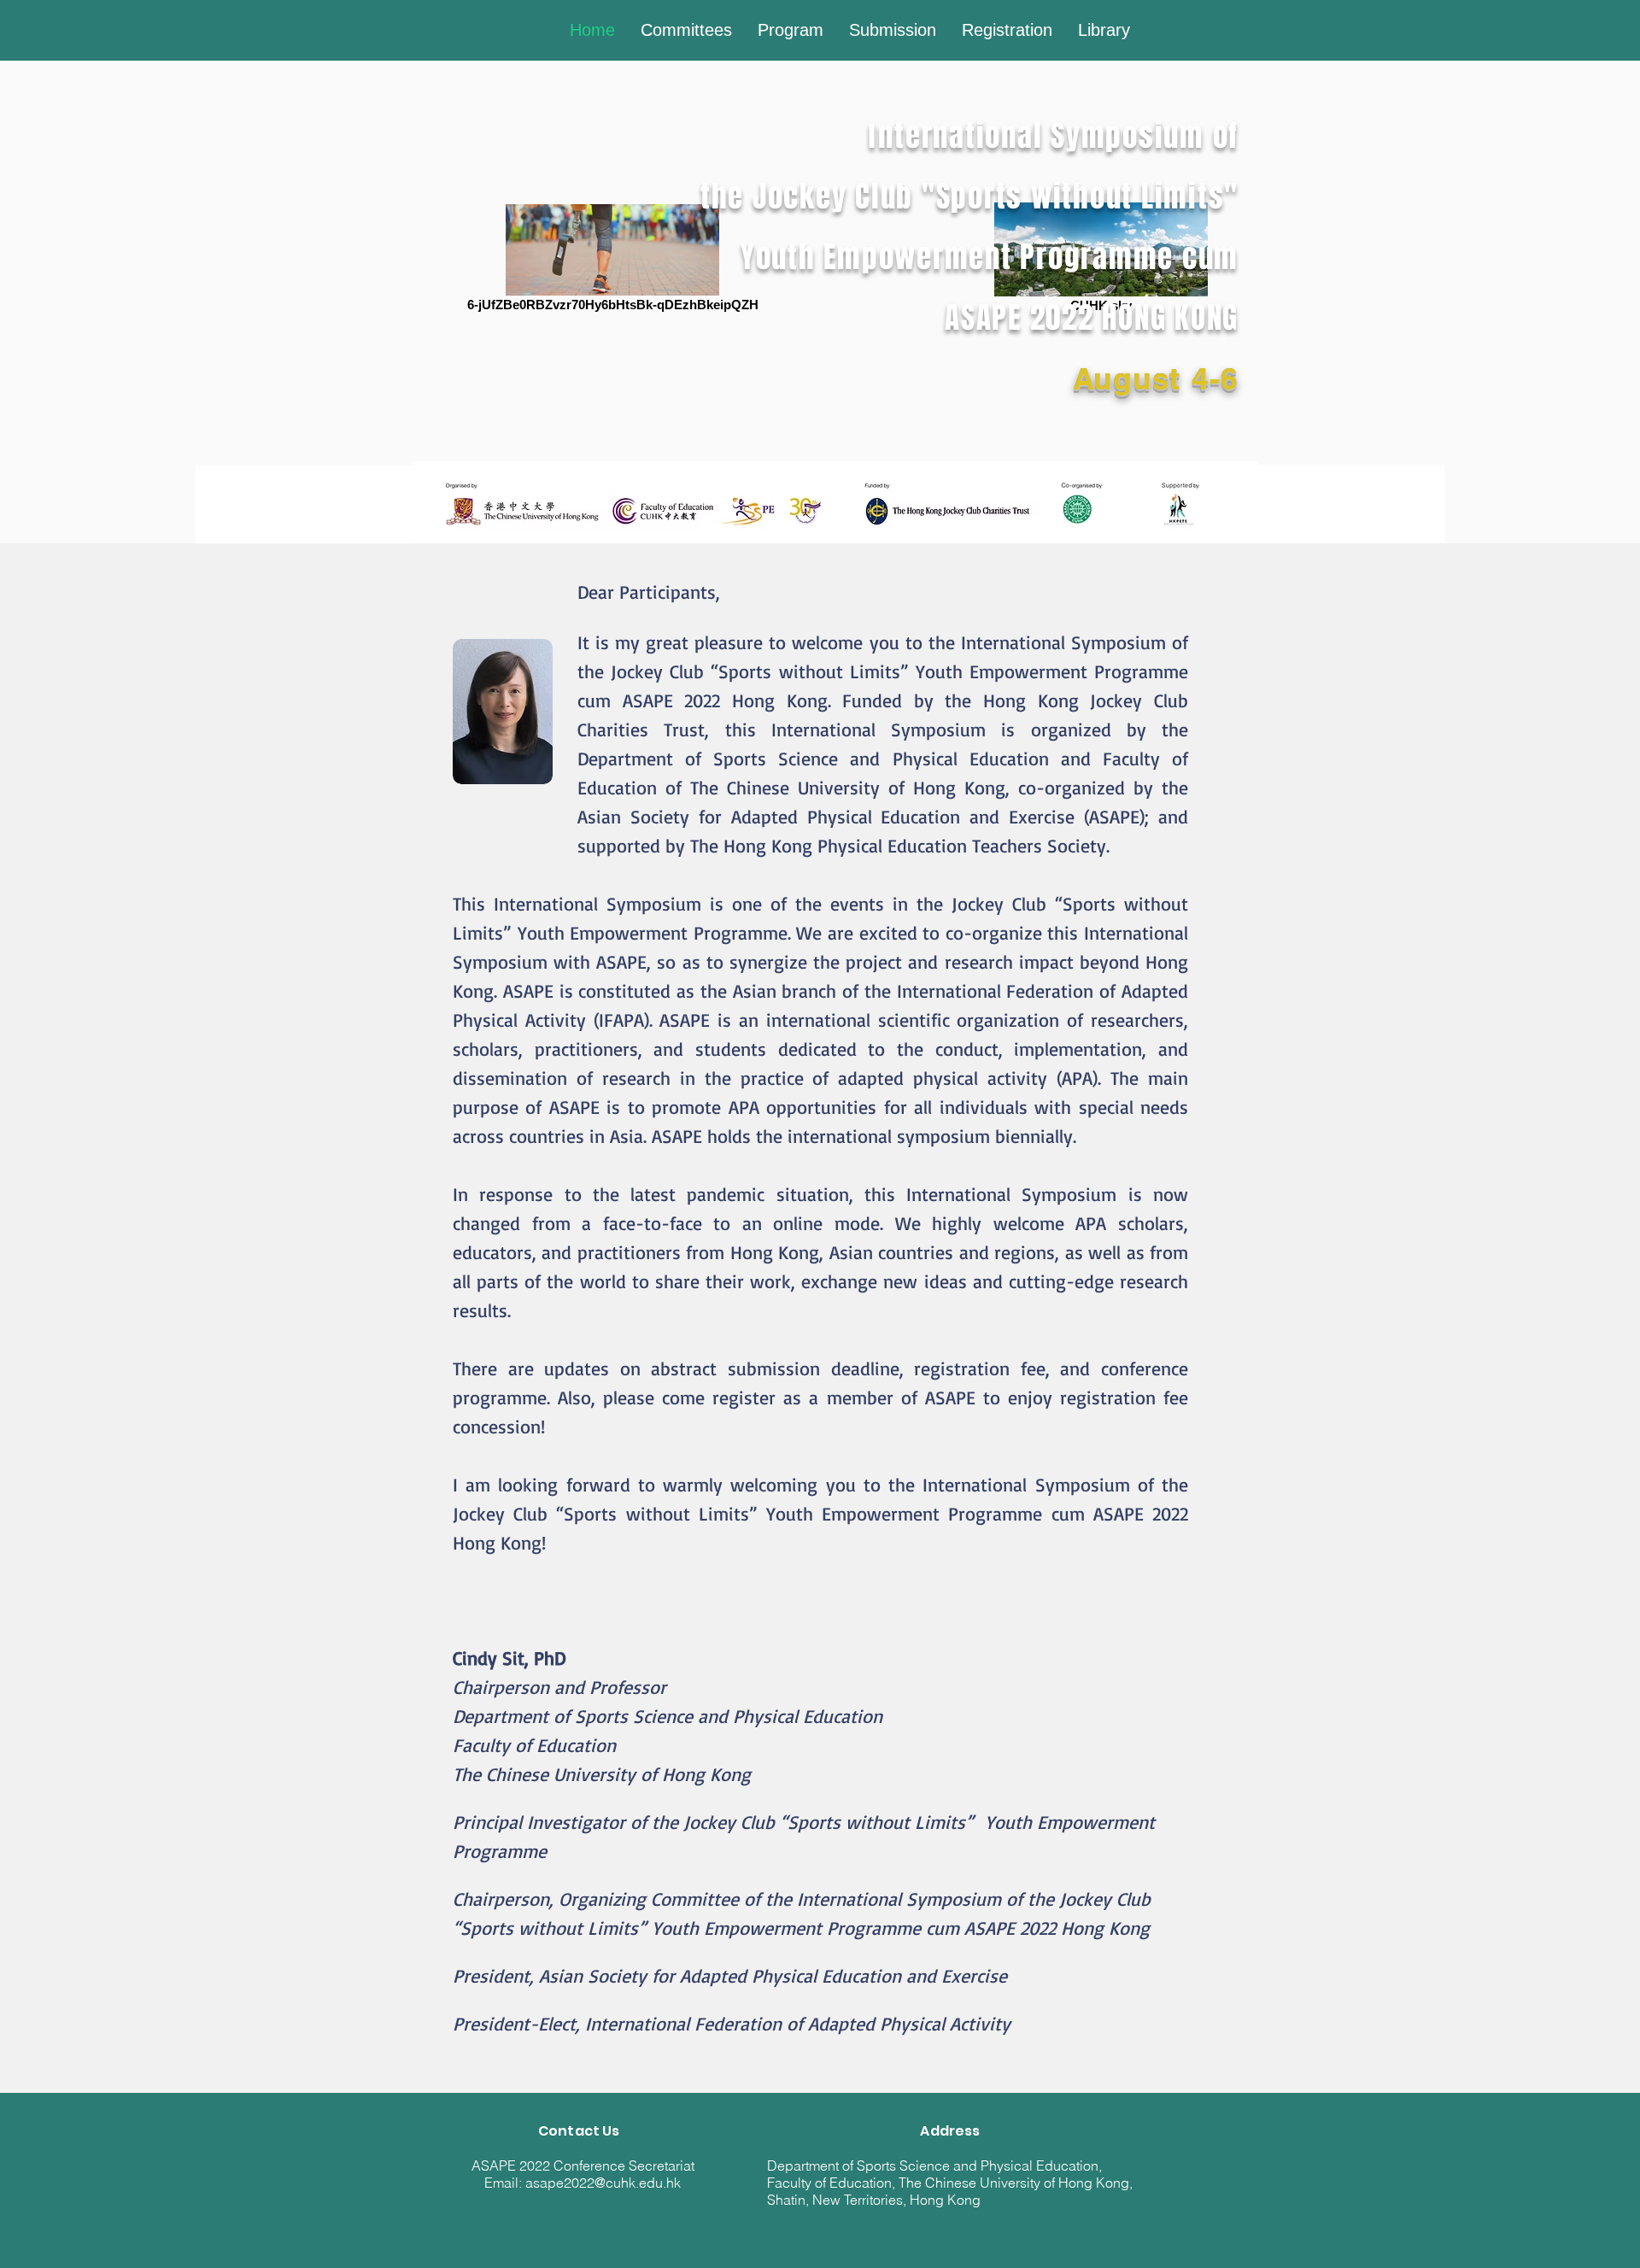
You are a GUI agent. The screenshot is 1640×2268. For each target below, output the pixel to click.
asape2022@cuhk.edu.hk (603, 2183)
